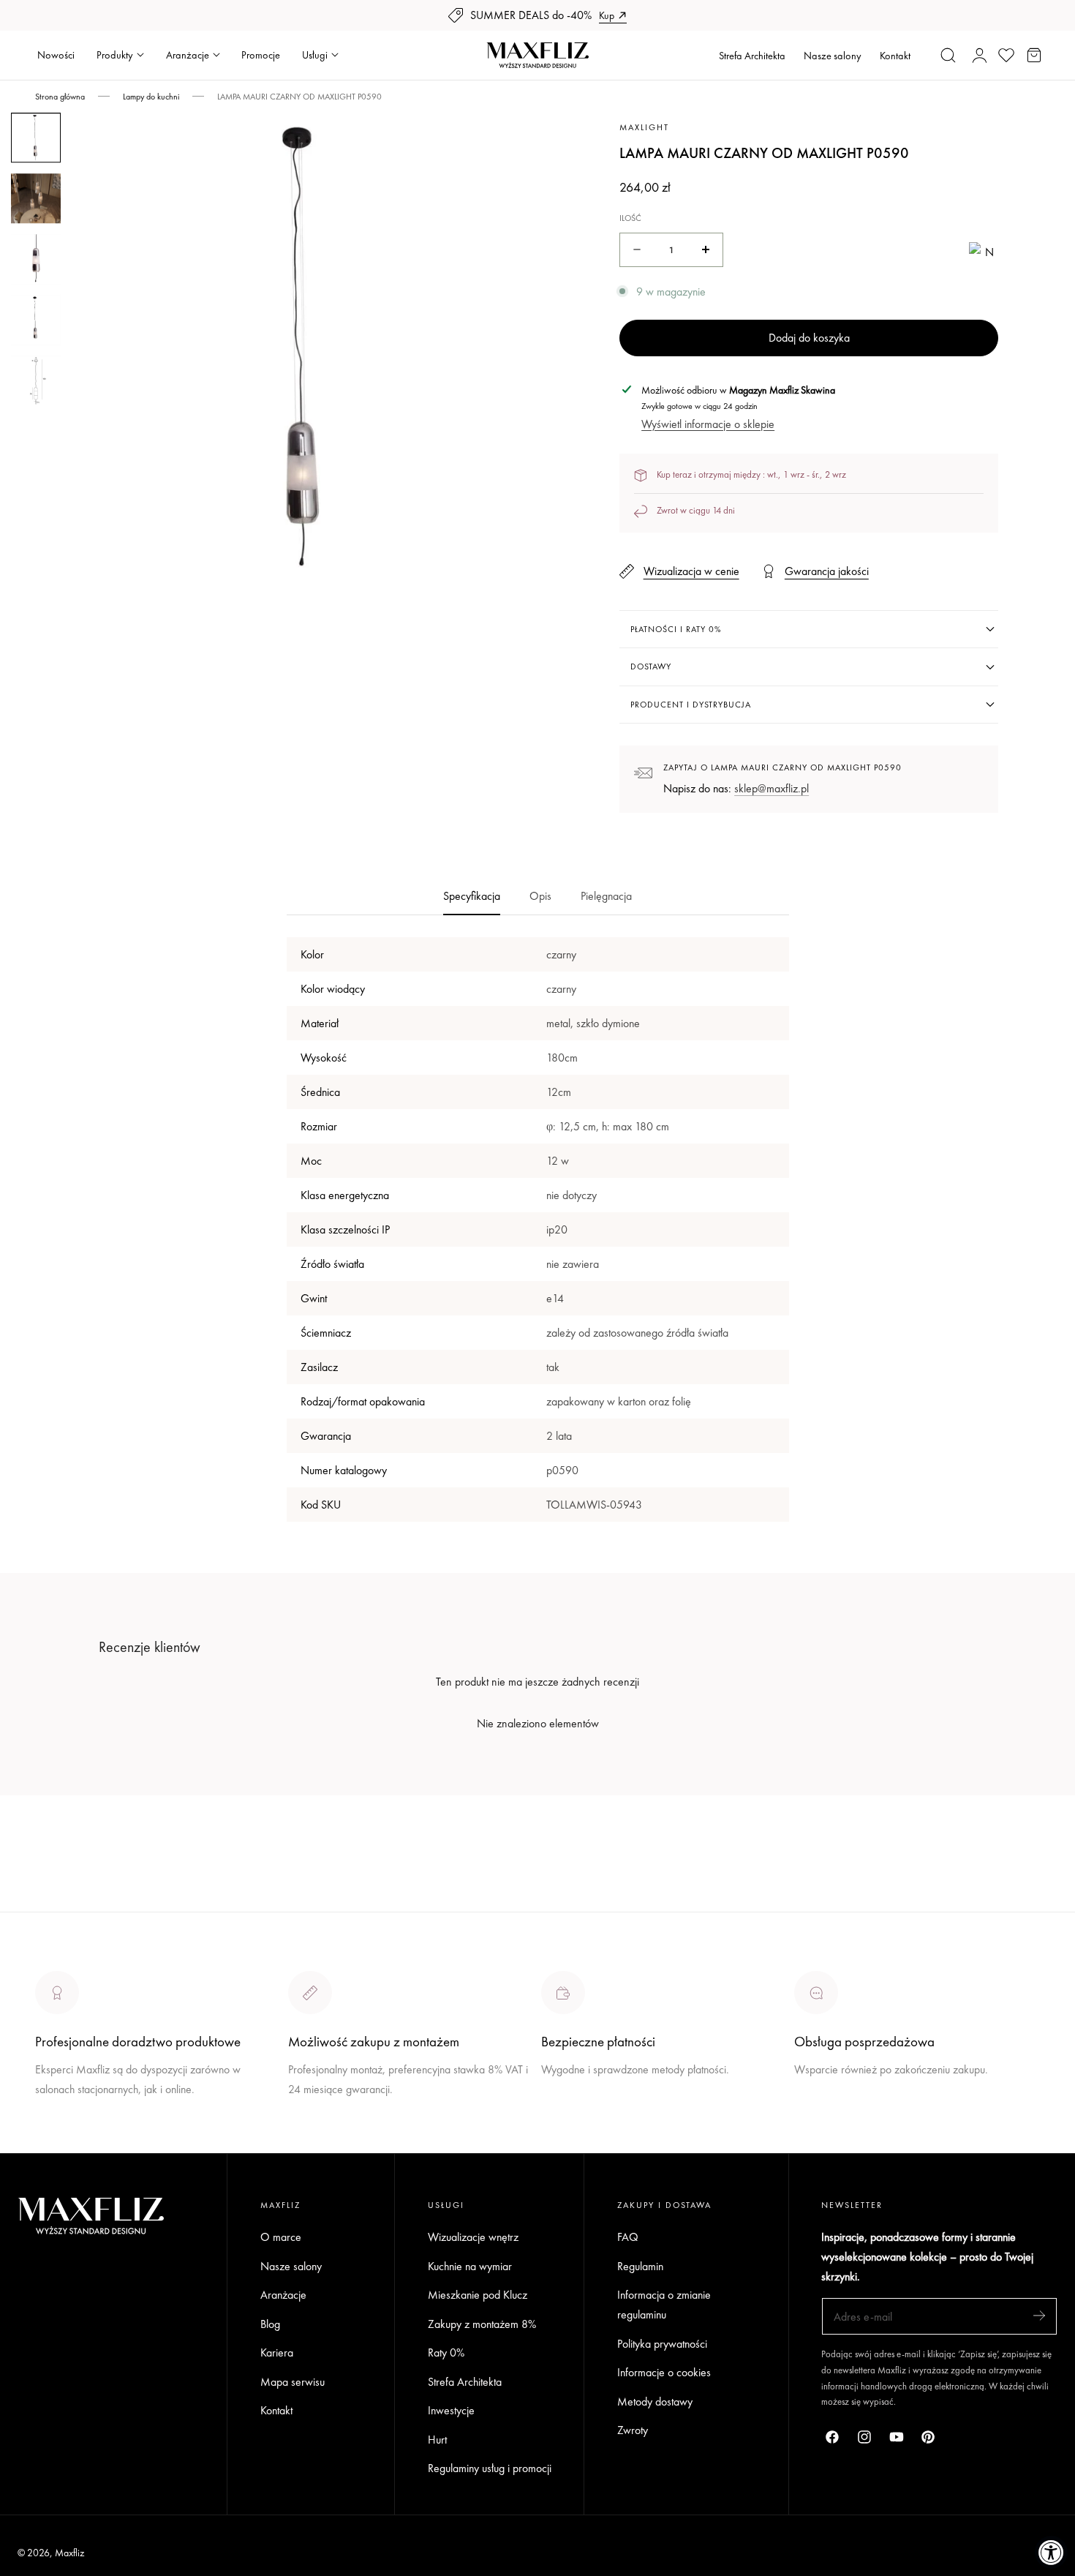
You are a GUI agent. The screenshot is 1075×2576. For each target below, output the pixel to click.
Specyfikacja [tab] (472, 896)
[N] (984, 250)
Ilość (630, 218)
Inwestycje (451, 2410)
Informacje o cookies (664, 2372)
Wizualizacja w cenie (691, 571)
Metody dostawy (655, 2402)
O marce (56, 2143)
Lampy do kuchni (151, 97)
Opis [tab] (540, 896)
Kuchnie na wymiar (470, 2266)
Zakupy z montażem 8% (482, 2324)
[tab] (36, 138)
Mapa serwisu (293, 2382)
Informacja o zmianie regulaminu (664, 2305)
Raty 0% (446, 2352)
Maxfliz (69, 2553)
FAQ (628, 2237)
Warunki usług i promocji (343, 2123)
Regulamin (640, 2266)
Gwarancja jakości (827, 571)
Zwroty (633, 2430)
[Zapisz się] (1039, 2315)
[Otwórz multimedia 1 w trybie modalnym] (516, 140)
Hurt (437, 2440)
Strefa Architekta (752, 56)
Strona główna (60, 97)
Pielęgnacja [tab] (606, 896)
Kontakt (895, 56)
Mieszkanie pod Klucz (478, 2295)
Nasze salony (833, 56)
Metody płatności (833, 2123)
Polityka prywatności (662, 2344)
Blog (270, 2324)
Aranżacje (283, 2295)
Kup (607, 15)
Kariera (277, 2352)
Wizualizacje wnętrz (473, 2237)
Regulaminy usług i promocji (490, 2468)
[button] (948, 55)
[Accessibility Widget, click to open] (1051, 2552)
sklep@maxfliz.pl (772, 788)
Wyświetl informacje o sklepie (708, 424)
